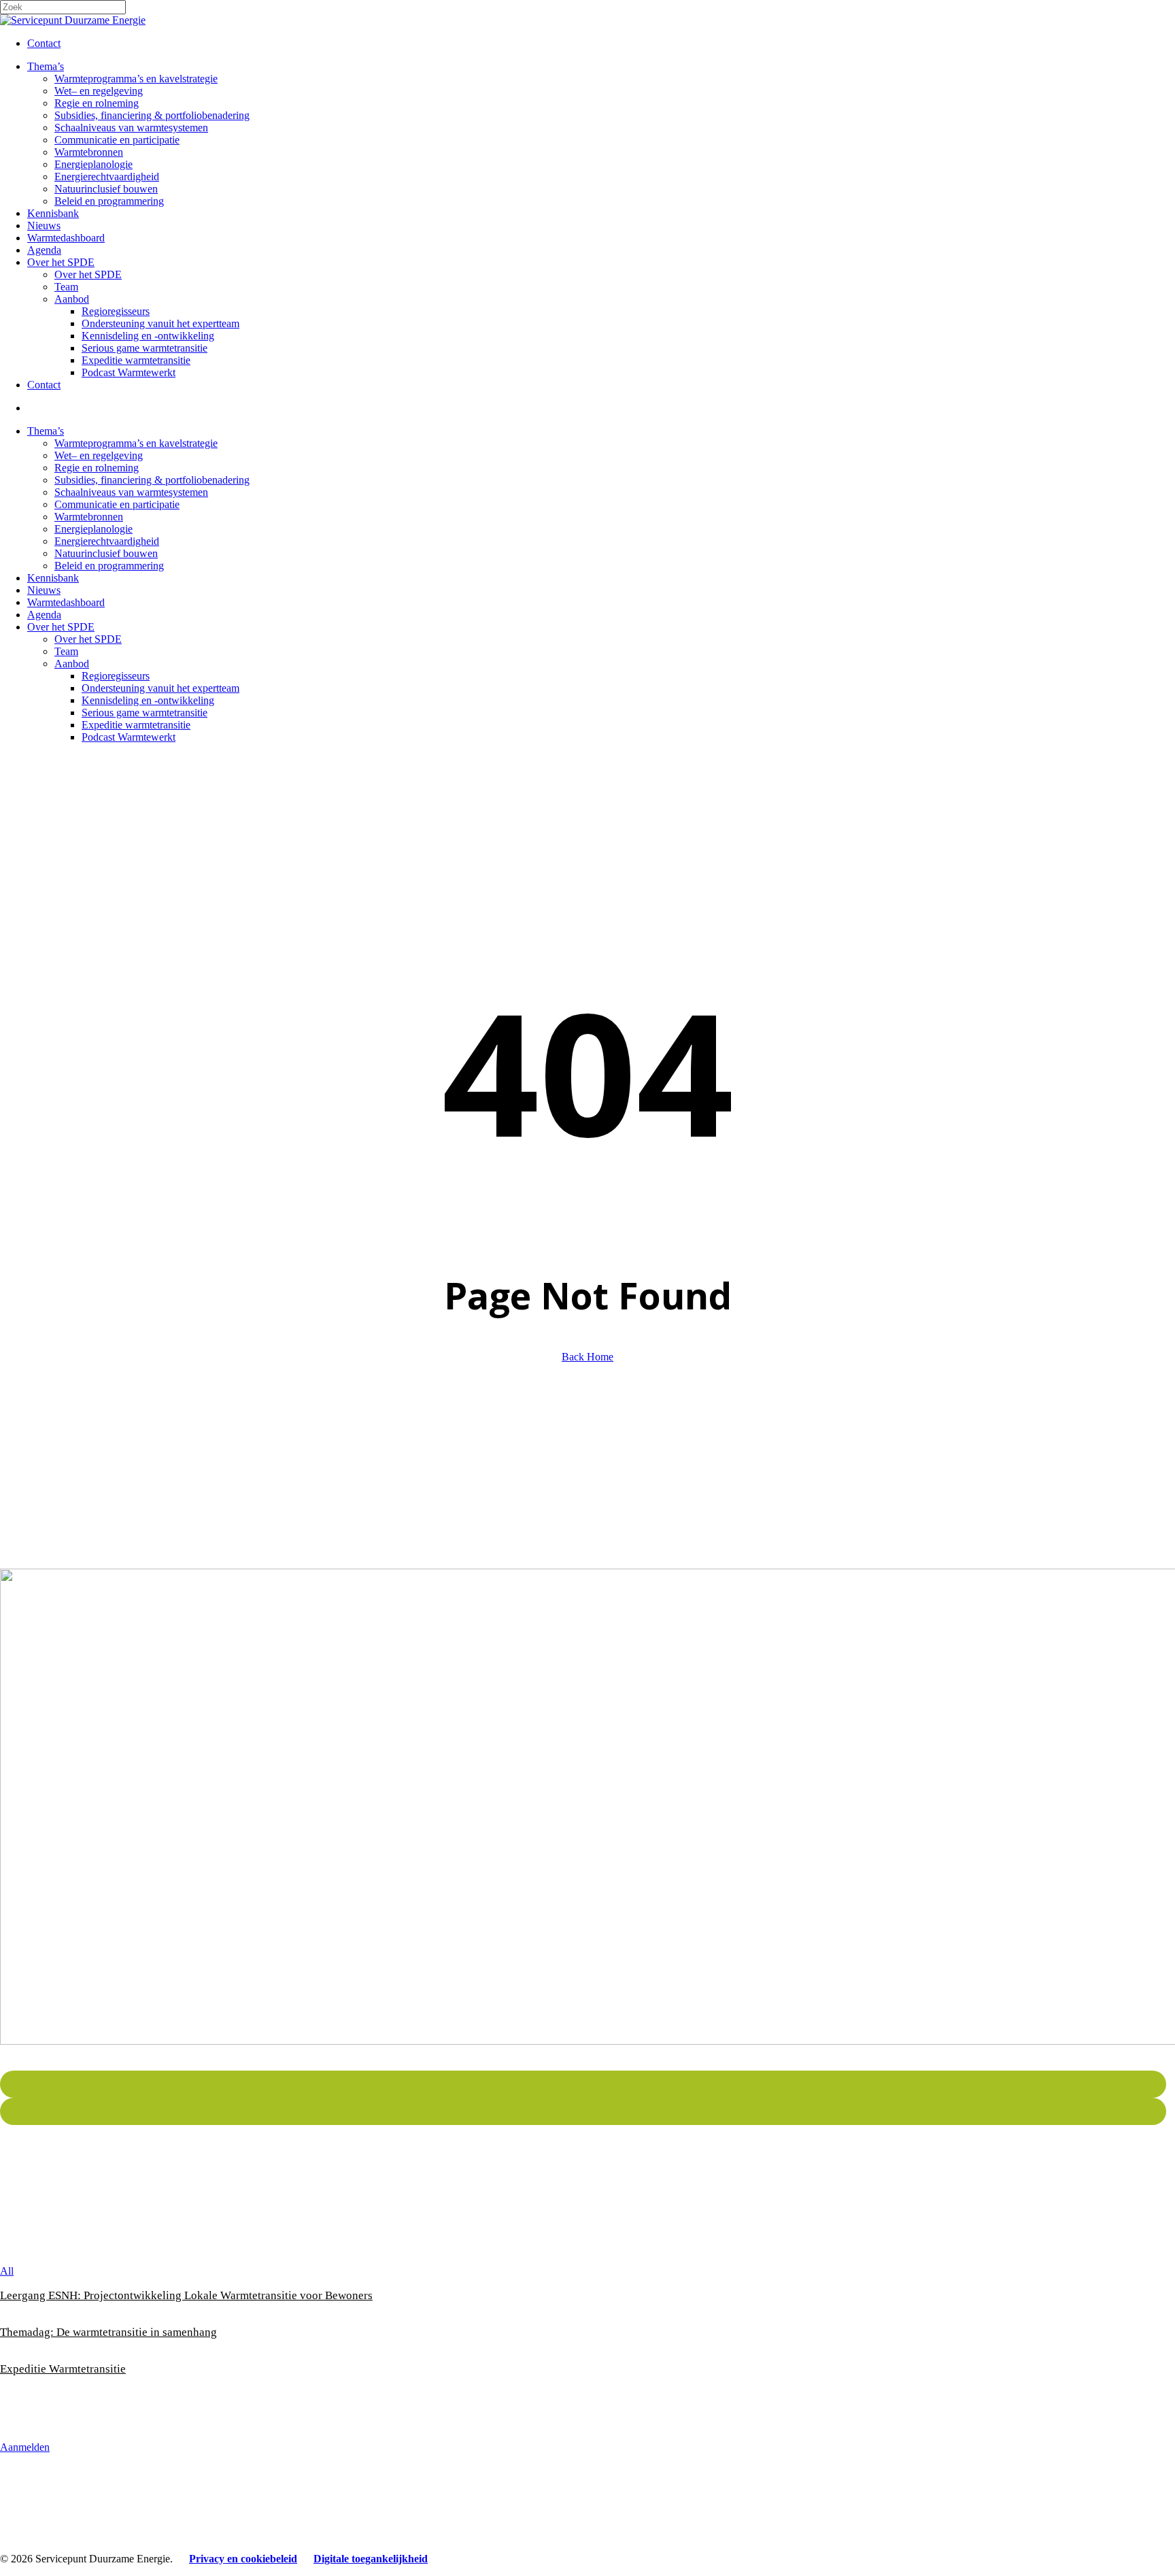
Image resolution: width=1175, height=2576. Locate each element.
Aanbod (72, 664)
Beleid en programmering (109, 566)
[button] (25, 2447)
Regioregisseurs (116, 676)
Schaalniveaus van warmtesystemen (131, 492)
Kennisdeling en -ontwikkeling (148, 700)
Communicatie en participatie (117, 504)
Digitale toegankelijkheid (371, 2559)
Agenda (44, 615)
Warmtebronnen (89, 517)
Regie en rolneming (97, 468)
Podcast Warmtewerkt (129, 737)
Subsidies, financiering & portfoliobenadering (152, 480)
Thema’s (46, 431)
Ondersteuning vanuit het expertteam (160, 688)
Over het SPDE (61, 627)
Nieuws (44, 590)
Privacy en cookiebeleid (243, 2559)
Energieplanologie (93, 529)
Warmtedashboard (66, 602)
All (7, 2271)
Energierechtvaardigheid (107, 541)
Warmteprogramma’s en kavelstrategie (136, 443)
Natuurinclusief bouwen (106, 553)
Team (66, 651)
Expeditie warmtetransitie (136, 725)
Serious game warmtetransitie (144, 713)
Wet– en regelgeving (99, 455)
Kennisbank (53, 578)
